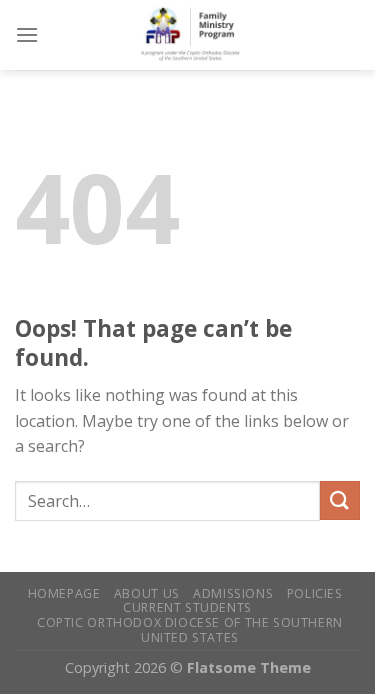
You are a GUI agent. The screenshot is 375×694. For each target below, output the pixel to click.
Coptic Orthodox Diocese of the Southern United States (190, 630)
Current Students (187, 607)
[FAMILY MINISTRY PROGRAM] (199, 35)
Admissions (233, 593)
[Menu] (27, 34)
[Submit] (340, 500)
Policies (315, 593)
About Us (147, 593)
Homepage (64, 593)
